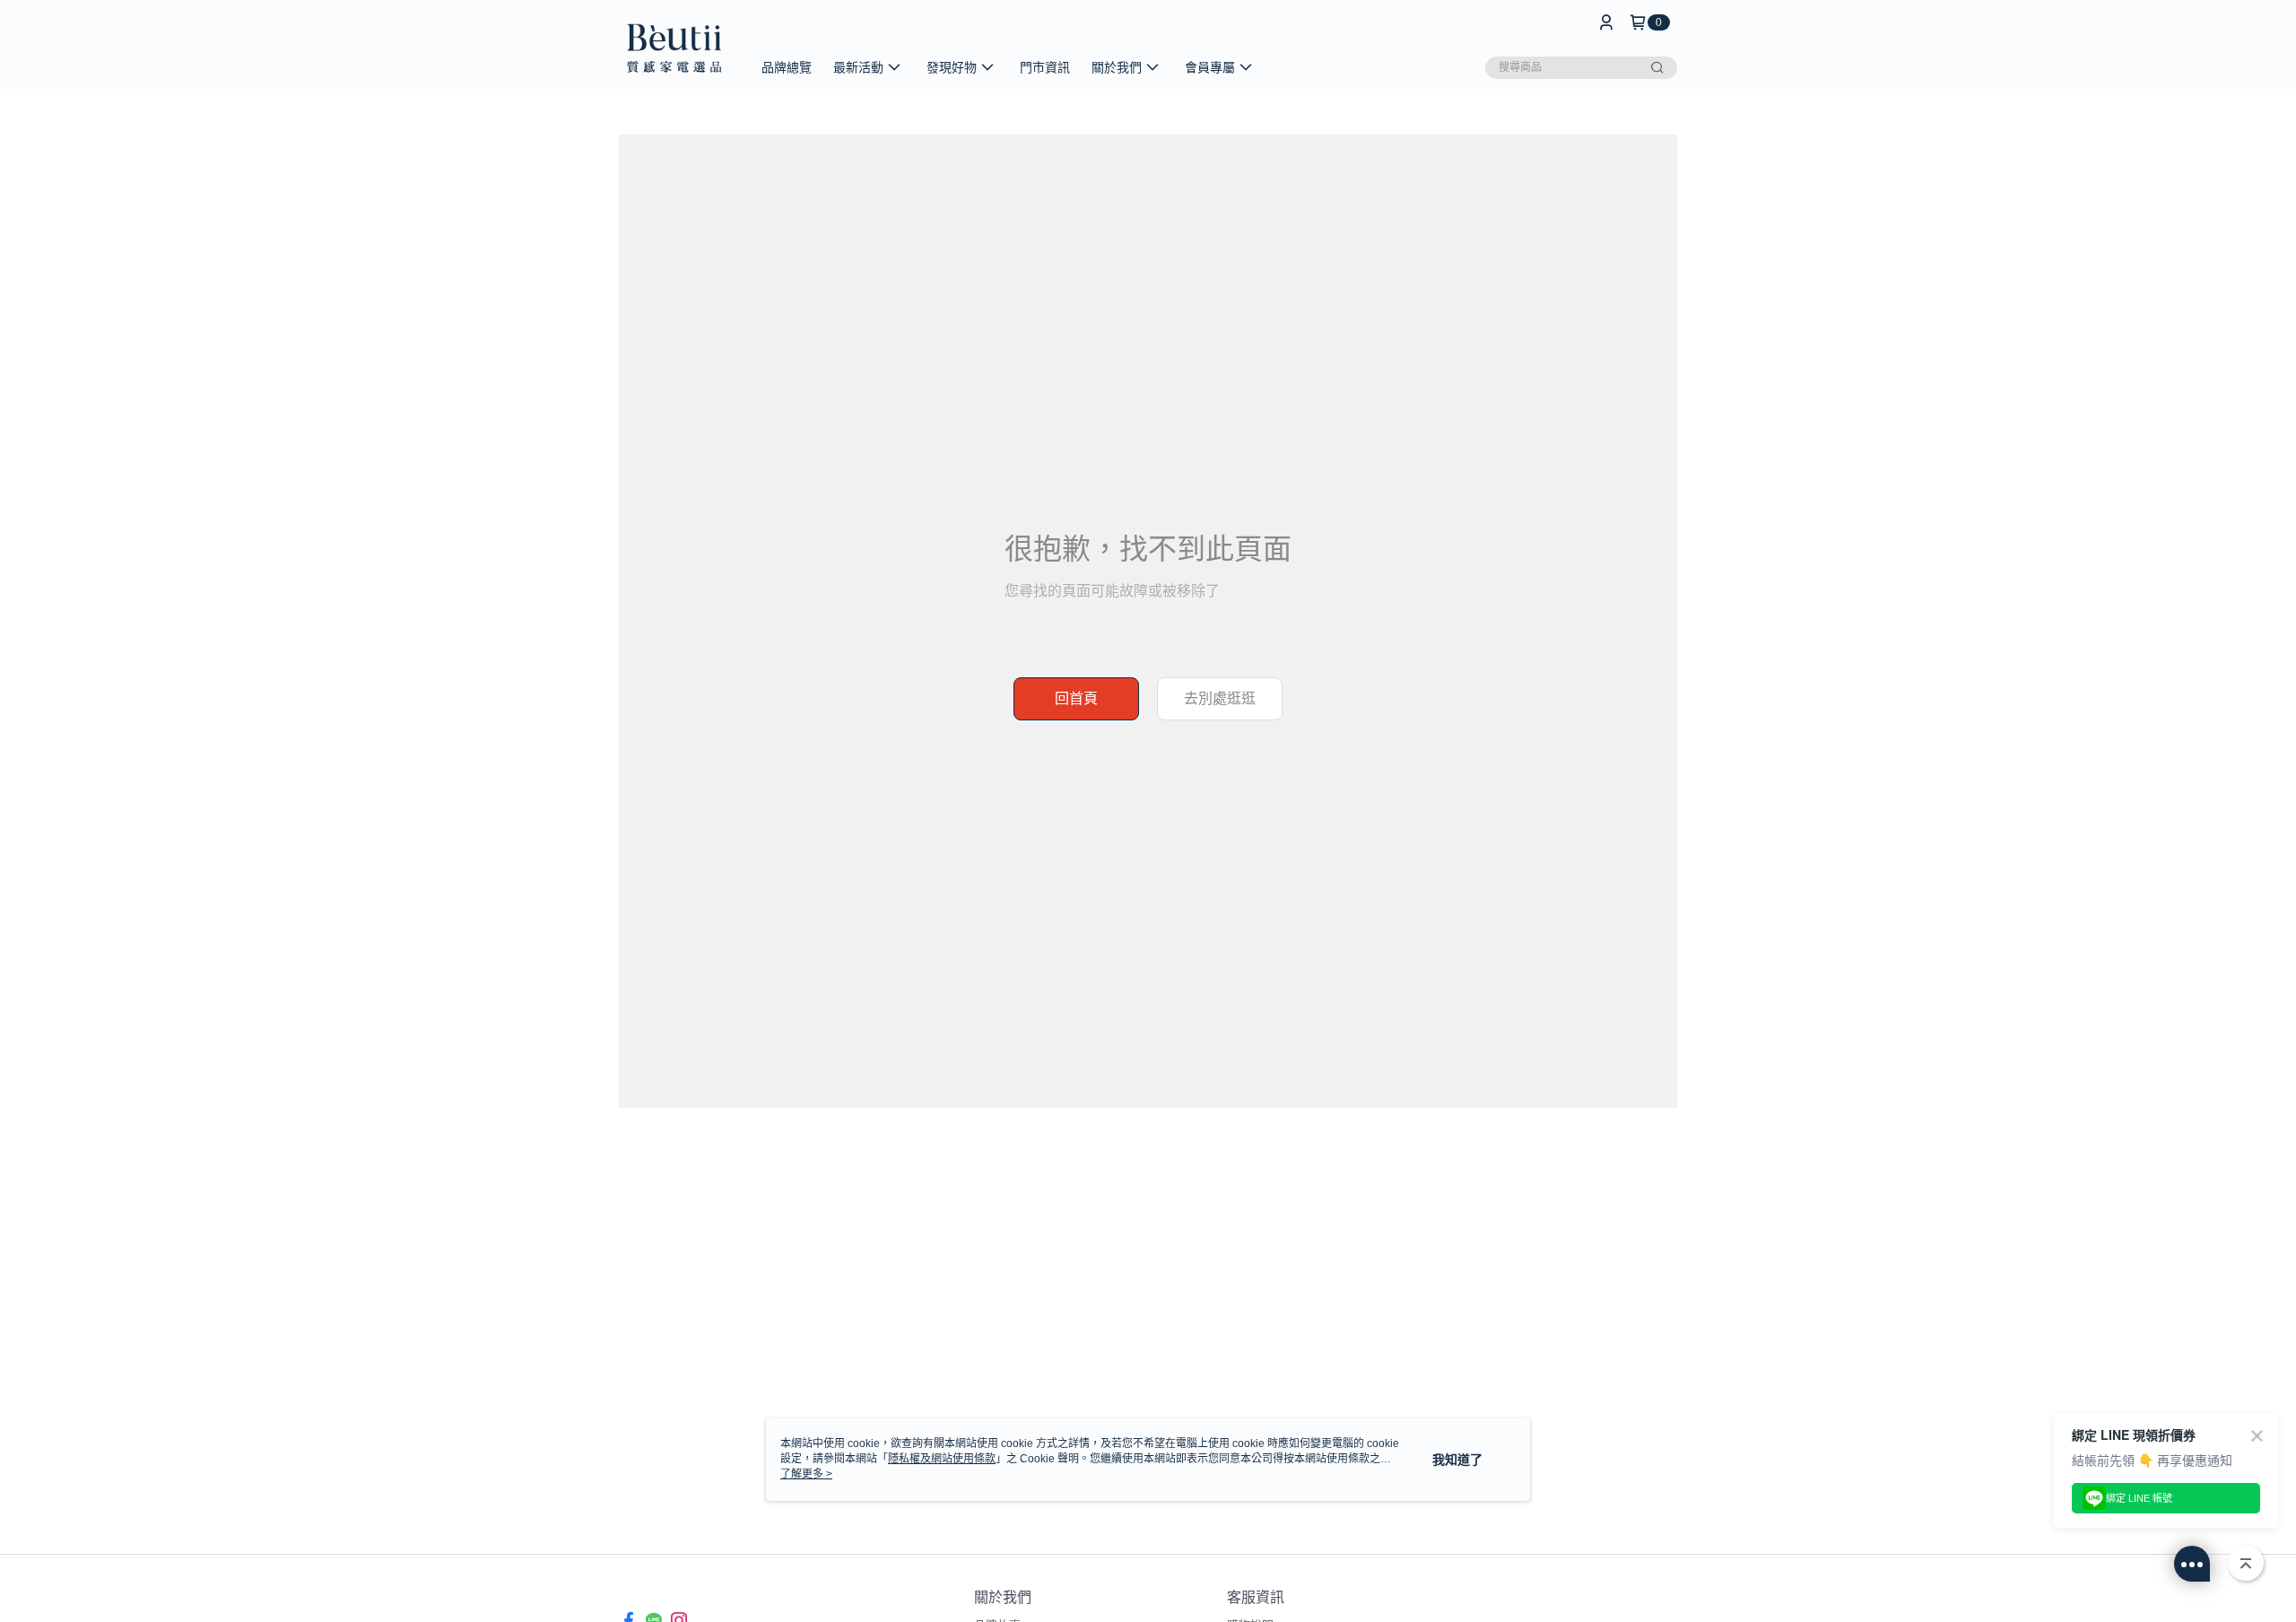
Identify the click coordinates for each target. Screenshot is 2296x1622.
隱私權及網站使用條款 (942, 1459)
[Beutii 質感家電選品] (674, 47)
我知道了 (1457, 1460)
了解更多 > (806, 1474)
